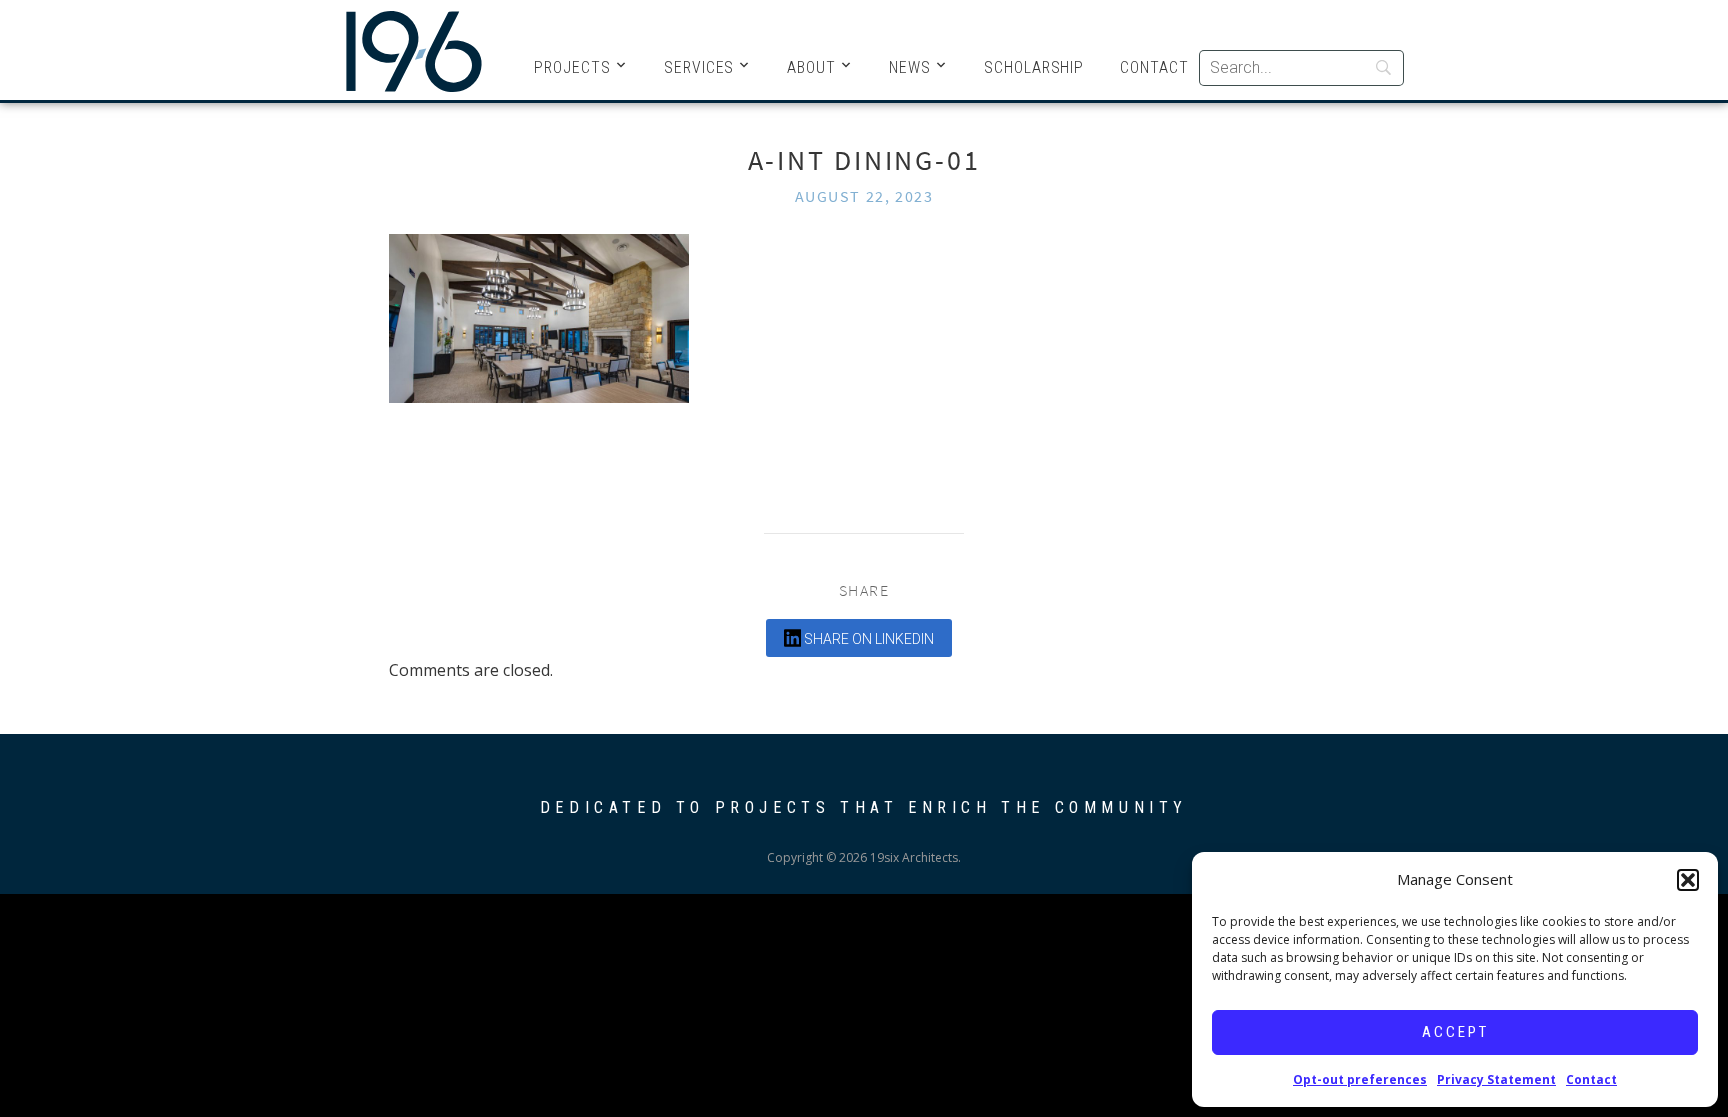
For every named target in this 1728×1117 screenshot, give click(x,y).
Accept (1455, 1032)
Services (699, 67)
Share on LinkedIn (867, 639)
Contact (1591, 1079)
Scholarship (1034, 67)
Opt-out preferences (1360, 1079)
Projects (572, 67)
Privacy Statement (1496, 1079)
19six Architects (414, 50)
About (811, 67)
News (910, 67)
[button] (1688, 880)
